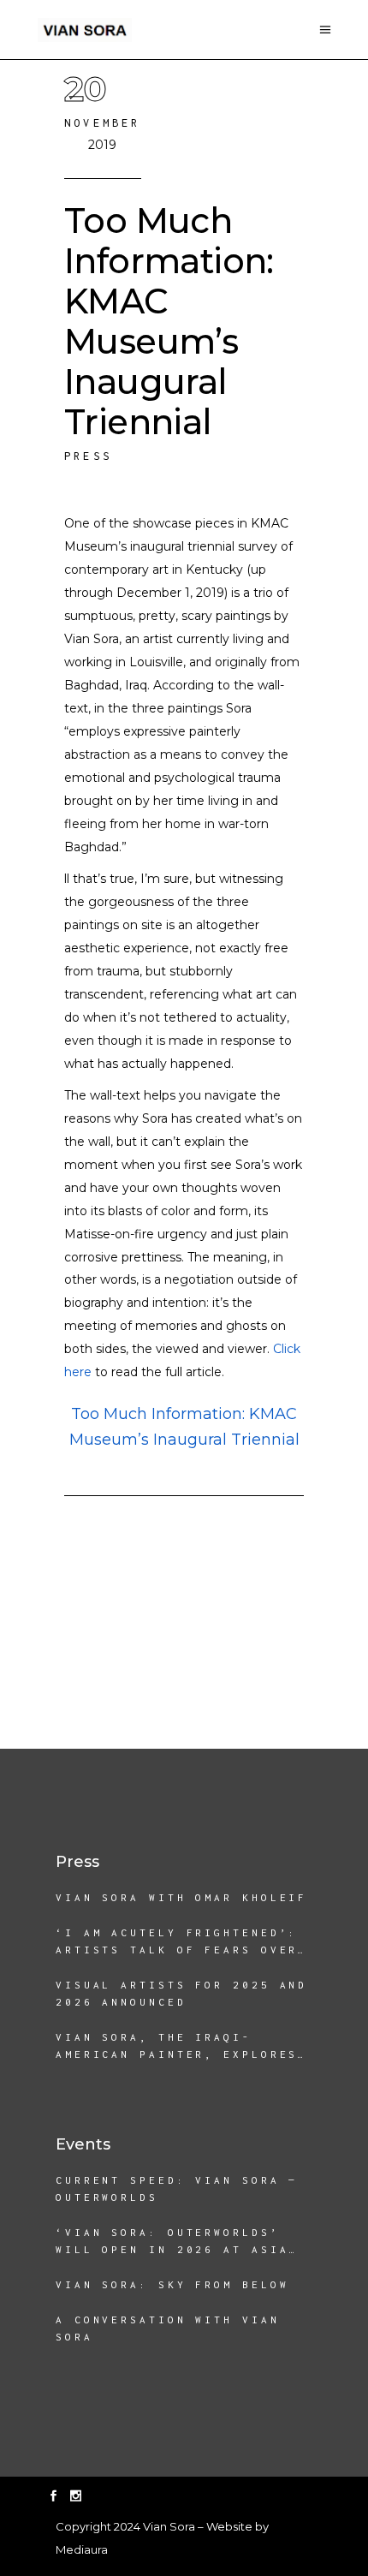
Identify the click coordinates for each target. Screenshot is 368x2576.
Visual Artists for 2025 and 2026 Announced (181, 1993)
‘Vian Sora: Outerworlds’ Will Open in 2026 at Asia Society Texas (172, 2242)
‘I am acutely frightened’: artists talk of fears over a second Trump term (177, 1943)
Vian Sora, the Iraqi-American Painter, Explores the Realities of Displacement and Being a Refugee (177, 2047)
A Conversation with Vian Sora (168, 2328)
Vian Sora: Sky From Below (172, 2284)
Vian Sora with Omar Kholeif (181, 1897)
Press (88, 456)
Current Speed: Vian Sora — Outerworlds (177, 2188)
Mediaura (82, 2549)
